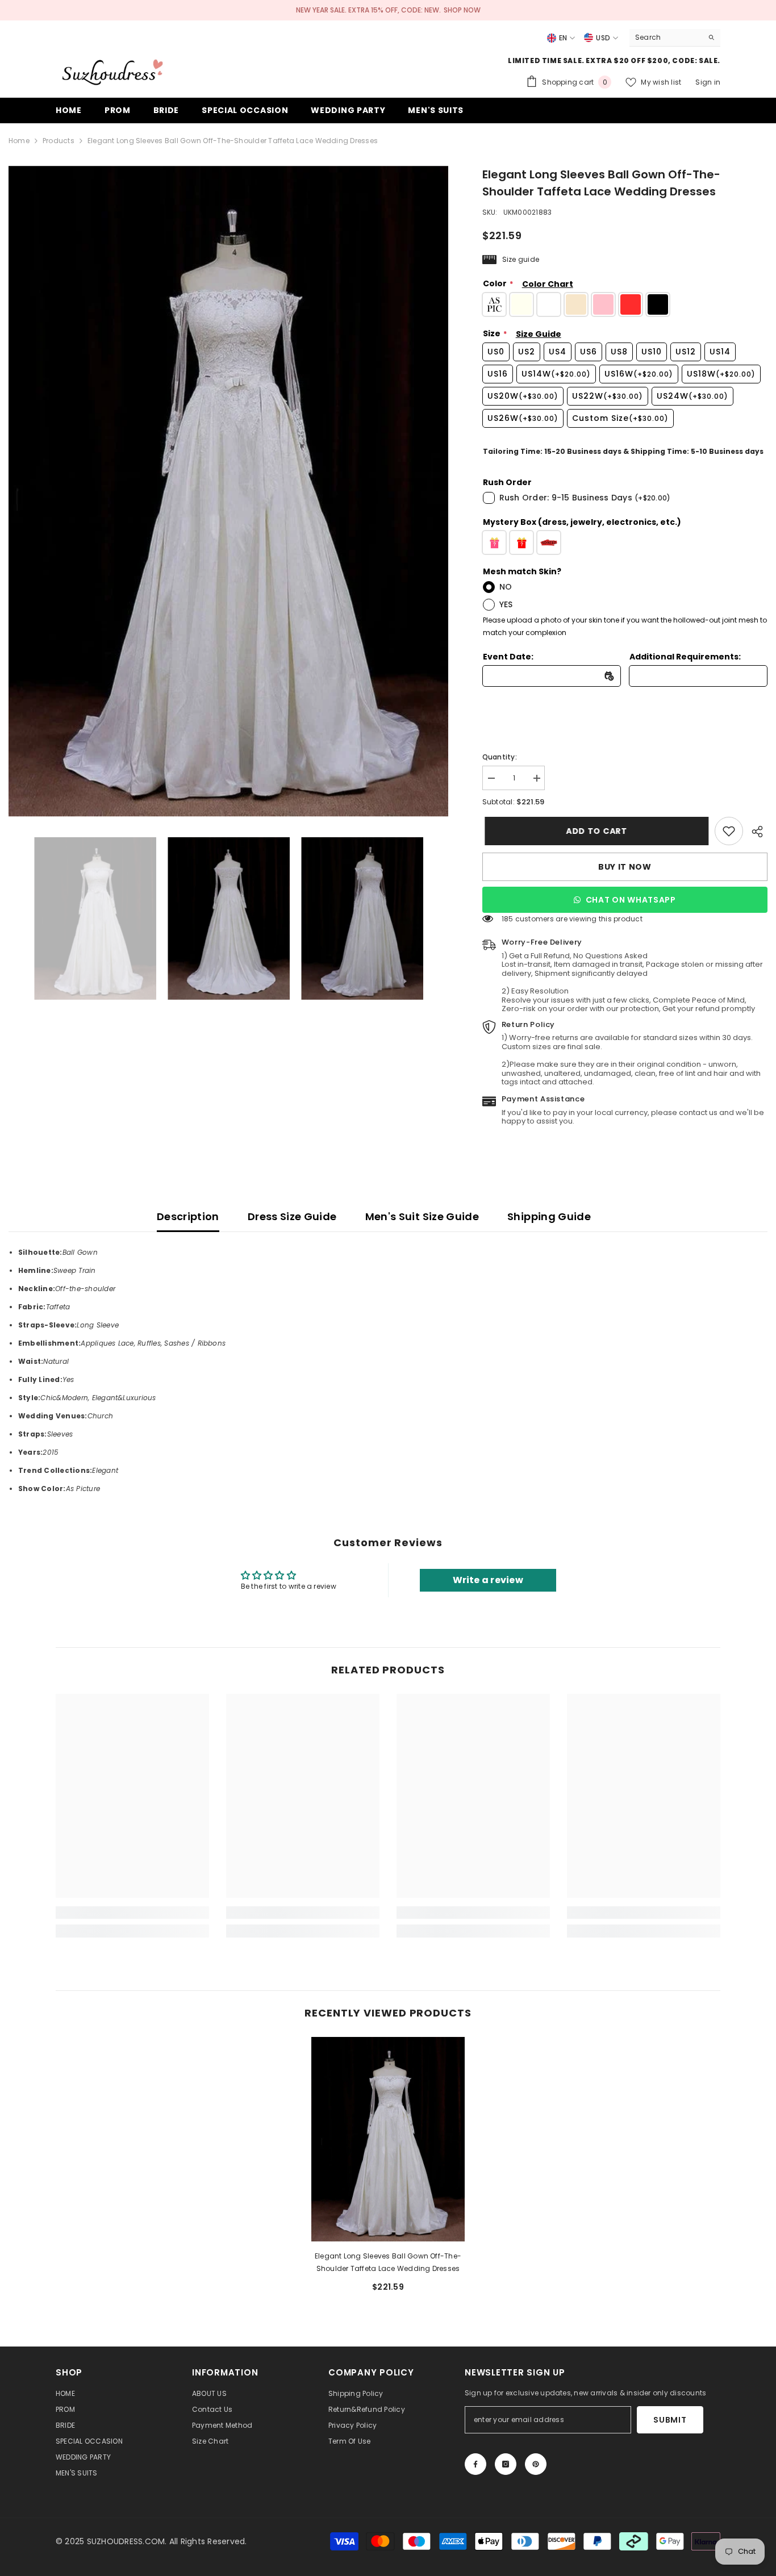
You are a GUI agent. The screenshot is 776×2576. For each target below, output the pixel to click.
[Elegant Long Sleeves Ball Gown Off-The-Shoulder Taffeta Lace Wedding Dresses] (388, 2139)
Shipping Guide (549, 1216)
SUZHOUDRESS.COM (126, 2541)
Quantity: (500, 757)
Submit (670, 2420)
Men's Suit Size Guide (422, 1216)
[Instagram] (506, 2464)
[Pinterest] (536, 2464)
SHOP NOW (462, 10)
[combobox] (666, 37)
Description (188, 1216)
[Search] (675, 38)
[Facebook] (475, 2464)
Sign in (708, 82)
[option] (228, 491)
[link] (729, 831)
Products (59, 141)
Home (19, 141)
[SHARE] (755, 832)
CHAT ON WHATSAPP (631, 900)
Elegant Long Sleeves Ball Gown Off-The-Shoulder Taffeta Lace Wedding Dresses (388, 2262)
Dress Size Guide (292, 1216)
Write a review (488, 1580)
